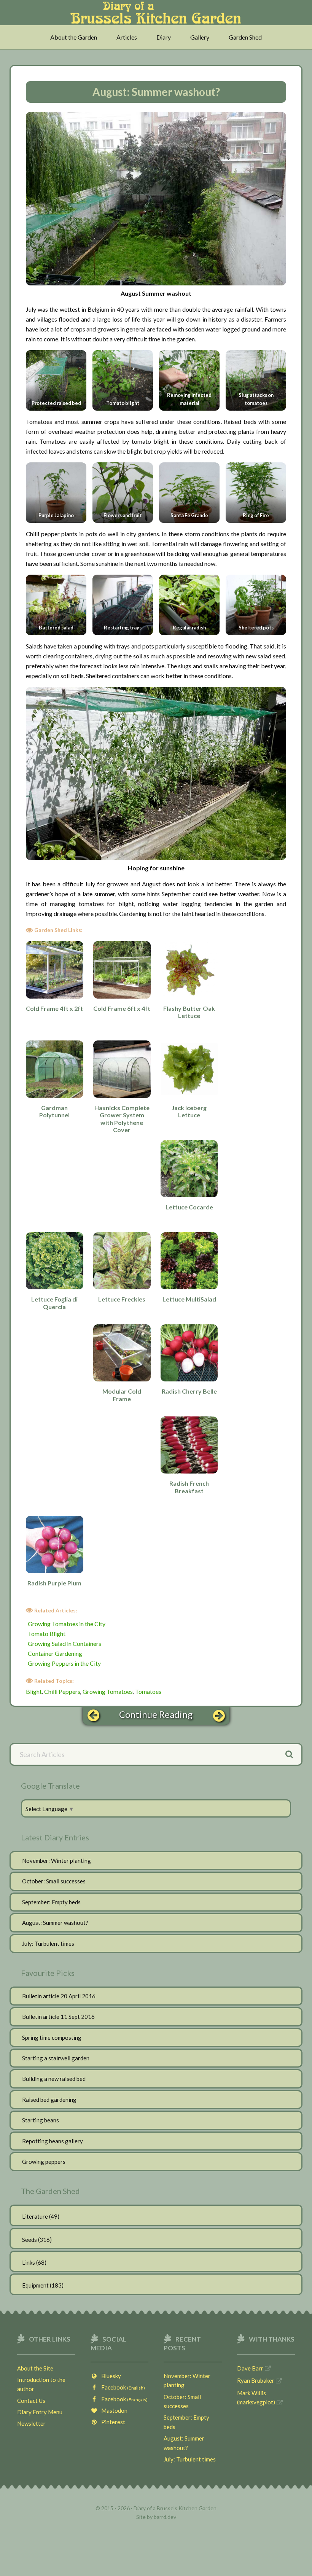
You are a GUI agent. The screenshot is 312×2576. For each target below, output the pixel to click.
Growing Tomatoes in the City (67, 1624)
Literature (35, 2216)
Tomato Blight (47, 1634)
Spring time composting (52, 2038)
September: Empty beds (51, 1902)
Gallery (200, 37)
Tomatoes (148, 1691)
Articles (127, 37)
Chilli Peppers (62, 1691)
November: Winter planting (57, 1861)
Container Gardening (55, 1653)
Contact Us (31, 2401)
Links (29, 2262)
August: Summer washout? (55, 1923)
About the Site (35, 2368)
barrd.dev (165, 2517)
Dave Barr (250, 2368)
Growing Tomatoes (108, 1691)
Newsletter (31, 2423)
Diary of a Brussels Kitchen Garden (156, 16)
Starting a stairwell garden (56, 2058)
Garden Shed (245, 37)
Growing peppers (44, 2162)
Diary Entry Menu (40, 2412)
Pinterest (111, 2422)
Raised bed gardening (49, 2100)
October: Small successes (54, 1881)
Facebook (121, 2387)
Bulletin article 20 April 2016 (59, 1996)
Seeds (29, 2240)
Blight (34, 1691)
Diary (164, 37)
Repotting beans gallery (53, 2141)
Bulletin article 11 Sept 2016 (58, 2017)
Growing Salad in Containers (64, 1643)
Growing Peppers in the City (64, 1663)
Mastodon (113, 2410)
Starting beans (41, 2120)
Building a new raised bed (54, 2079)
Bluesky (109, 2376)
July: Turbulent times (48, 1944)
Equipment (35, 2285)
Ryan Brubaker (256, 2380)
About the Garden (74, 37)
